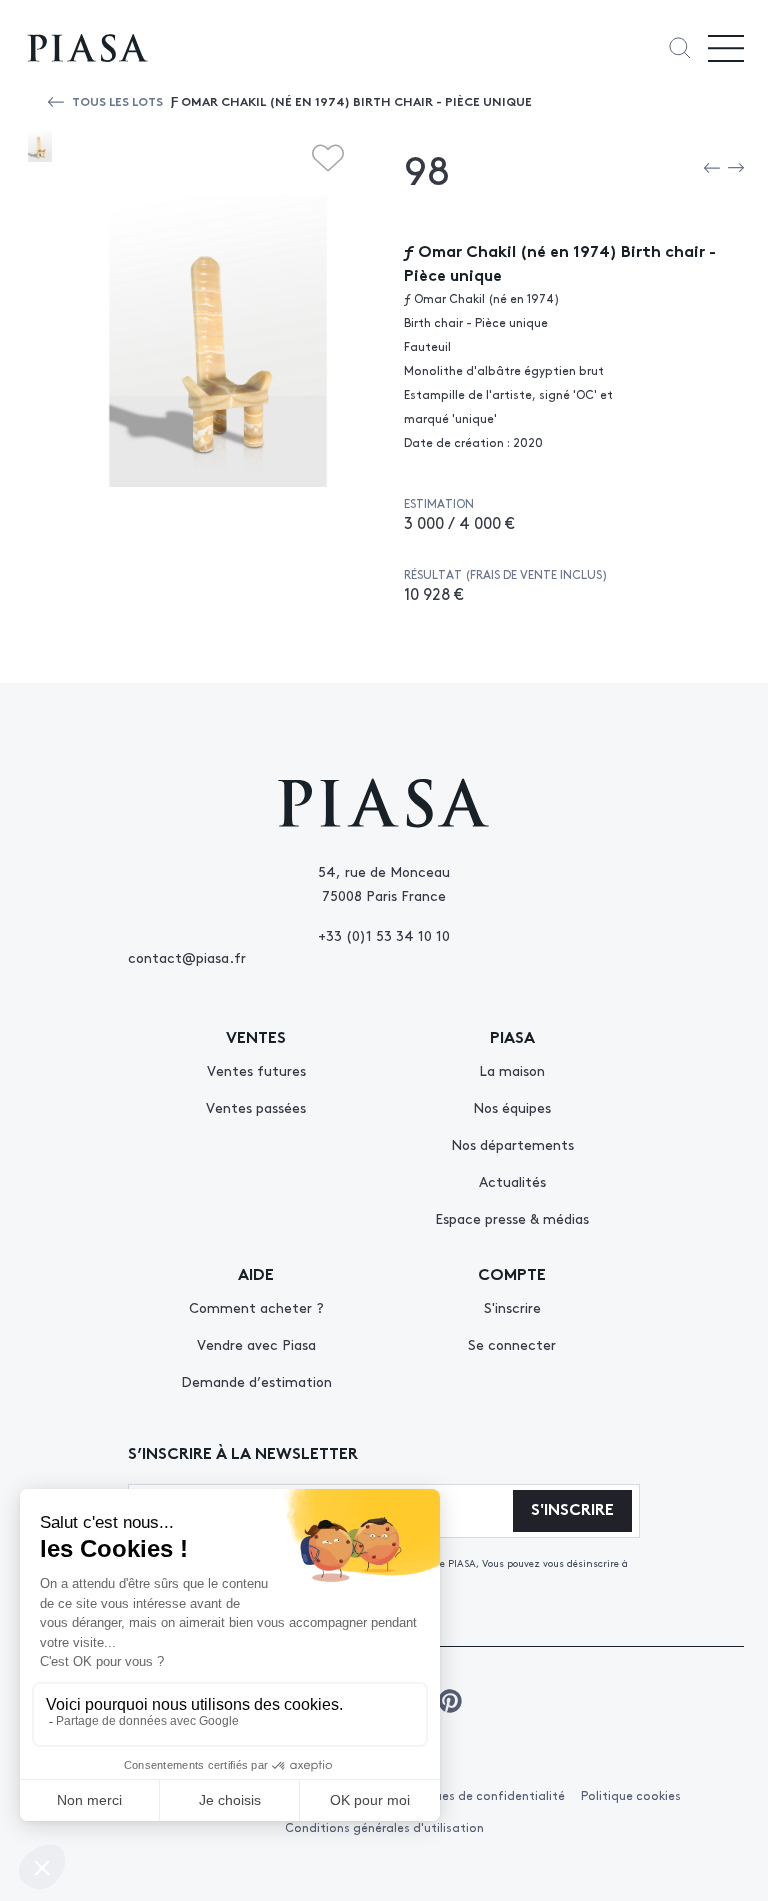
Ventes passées (256, 1107)
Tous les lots (117, 100)
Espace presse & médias (512, 1218)
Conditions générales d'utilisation (384, 1827)
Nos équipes (512, 1107)
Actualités (512, 1181)
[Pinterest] (450, 1701)
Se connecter (512, 1344)
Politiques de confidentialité (481, 1795)
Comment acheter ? (256, 1307)
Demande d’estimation (256, 1381)
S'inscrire (512, 1307)
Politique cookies (631, 1795)
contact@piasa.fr (187, 957)
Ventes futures (256, 1070)
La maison (512, 1070)
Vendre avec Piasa (256, 1344)
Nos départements (512, 1144)
